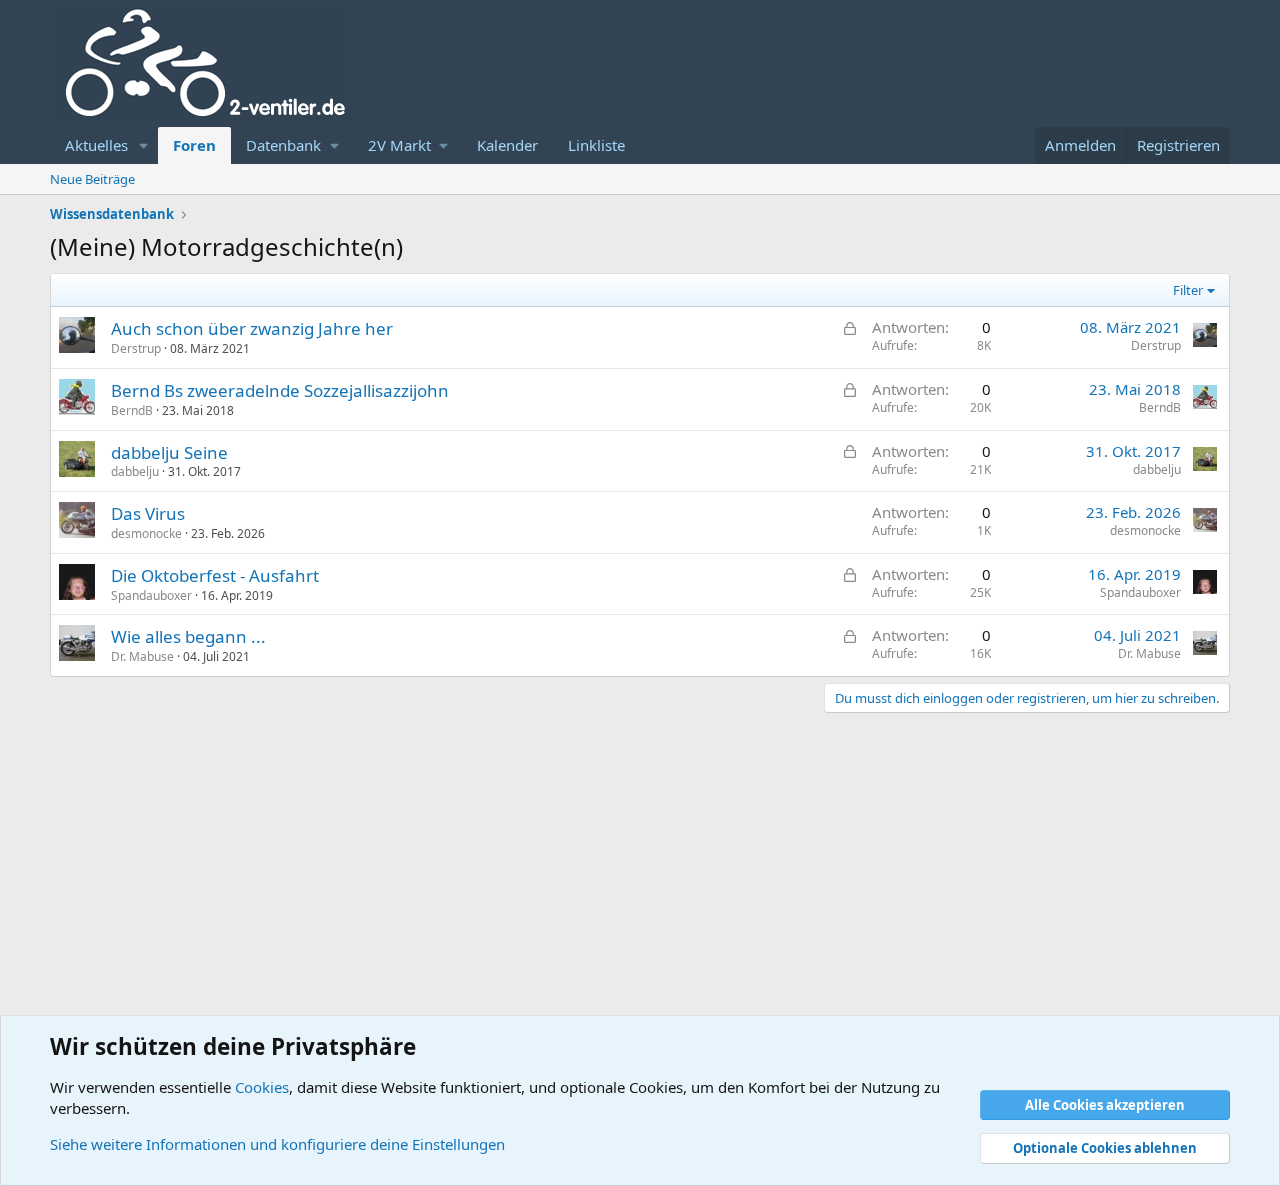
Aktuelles (96, 145)
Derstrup (136, 348)
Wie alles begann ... (188, 636)
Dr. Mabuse (142, 656)
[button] (144, 145)
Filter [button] (1188, 290)
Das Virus (148, 513)
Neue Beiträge (92, 179)
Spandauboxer (151, 595)
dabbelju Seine (169, 452)
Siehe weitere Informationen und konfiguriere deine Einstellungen (277, 1144)
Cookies (262, 1087)
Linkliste (596, 145)
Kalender (507, 145)
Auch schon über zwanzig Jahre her (252, 328)
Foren (194, 145)
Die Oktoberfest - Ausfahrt (215, 575)
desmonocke (146, 533)
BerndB (132, 410)
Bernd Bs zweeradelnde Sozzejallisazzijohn (280, 390)
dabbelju (135, 471)
